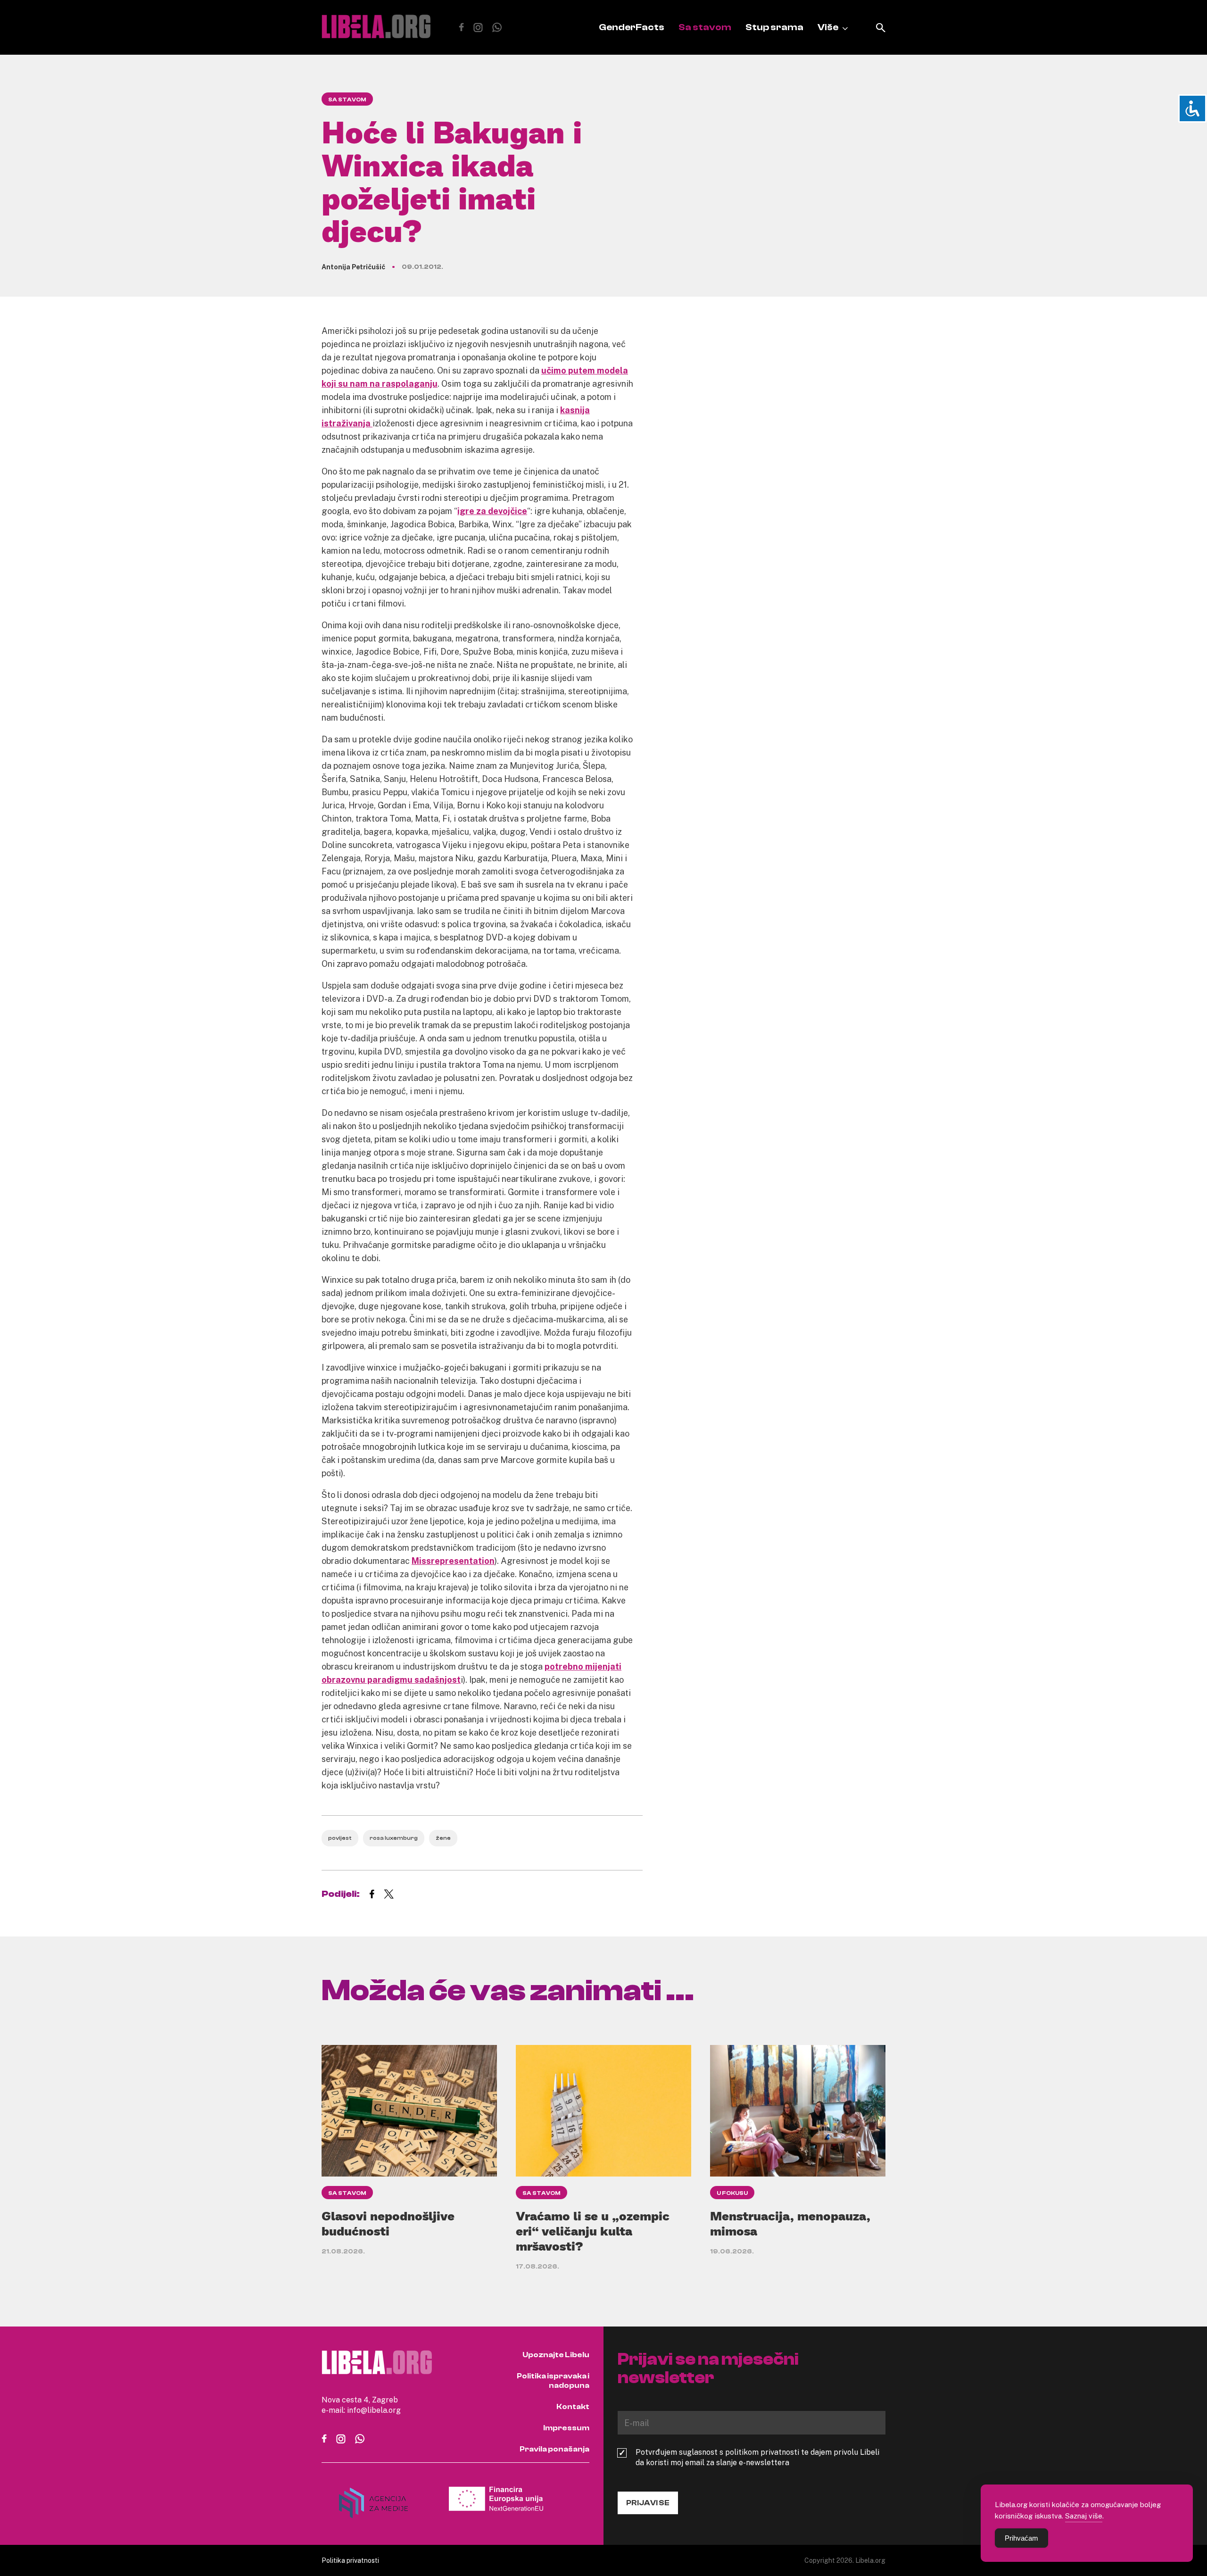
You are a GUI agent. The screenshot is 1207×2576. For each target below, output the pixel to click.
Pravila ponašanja (554, 2449)
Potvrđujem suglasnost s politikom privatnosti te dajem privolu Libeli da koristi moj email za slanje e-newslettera (757, 2457)
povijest (340, 1838)
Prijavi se (648, 2503)
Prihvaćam (1021, 2538)
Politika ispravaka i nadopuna (553, 2381)
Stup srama (774, 27)
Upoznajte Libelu (556, 2355)
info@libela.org (374, 2410)
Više (828, 27)
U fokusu (732, 2193)
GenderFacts (632, 27)
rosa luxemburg (394, 1838)
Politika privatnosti (350, 2560)
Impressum (566, 2428)
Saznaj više (1084, 2516)
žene (443, 1838)
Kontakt (573, 2407)
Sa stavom (705, 27)
